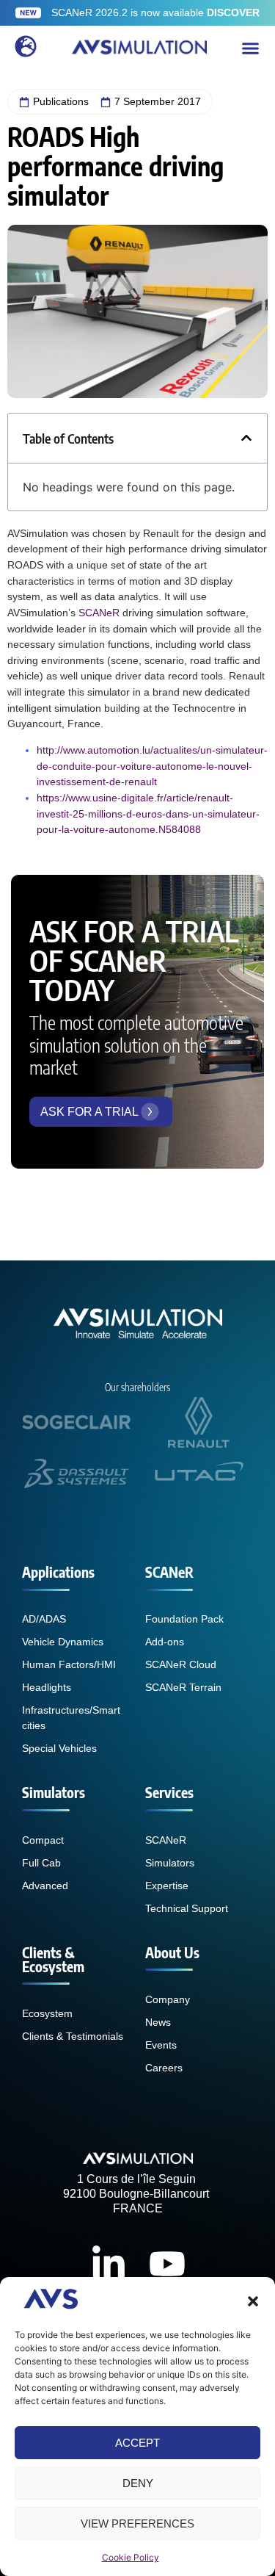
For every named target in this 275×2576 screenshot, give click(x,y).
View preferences (137, 2523)
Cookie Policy (131, 2557)
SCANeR (99, 613)
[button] (253, 2301)
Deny (138, 2483)
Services (169, 1792)
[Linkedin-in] (109, 2264)
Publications (61, 101)
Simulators (54, 1792)
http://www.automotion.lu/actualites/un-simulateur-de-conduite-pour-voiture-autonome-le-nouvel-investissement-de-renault (152, 766)
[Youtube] (167, 2264)
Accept (137, 2443)
